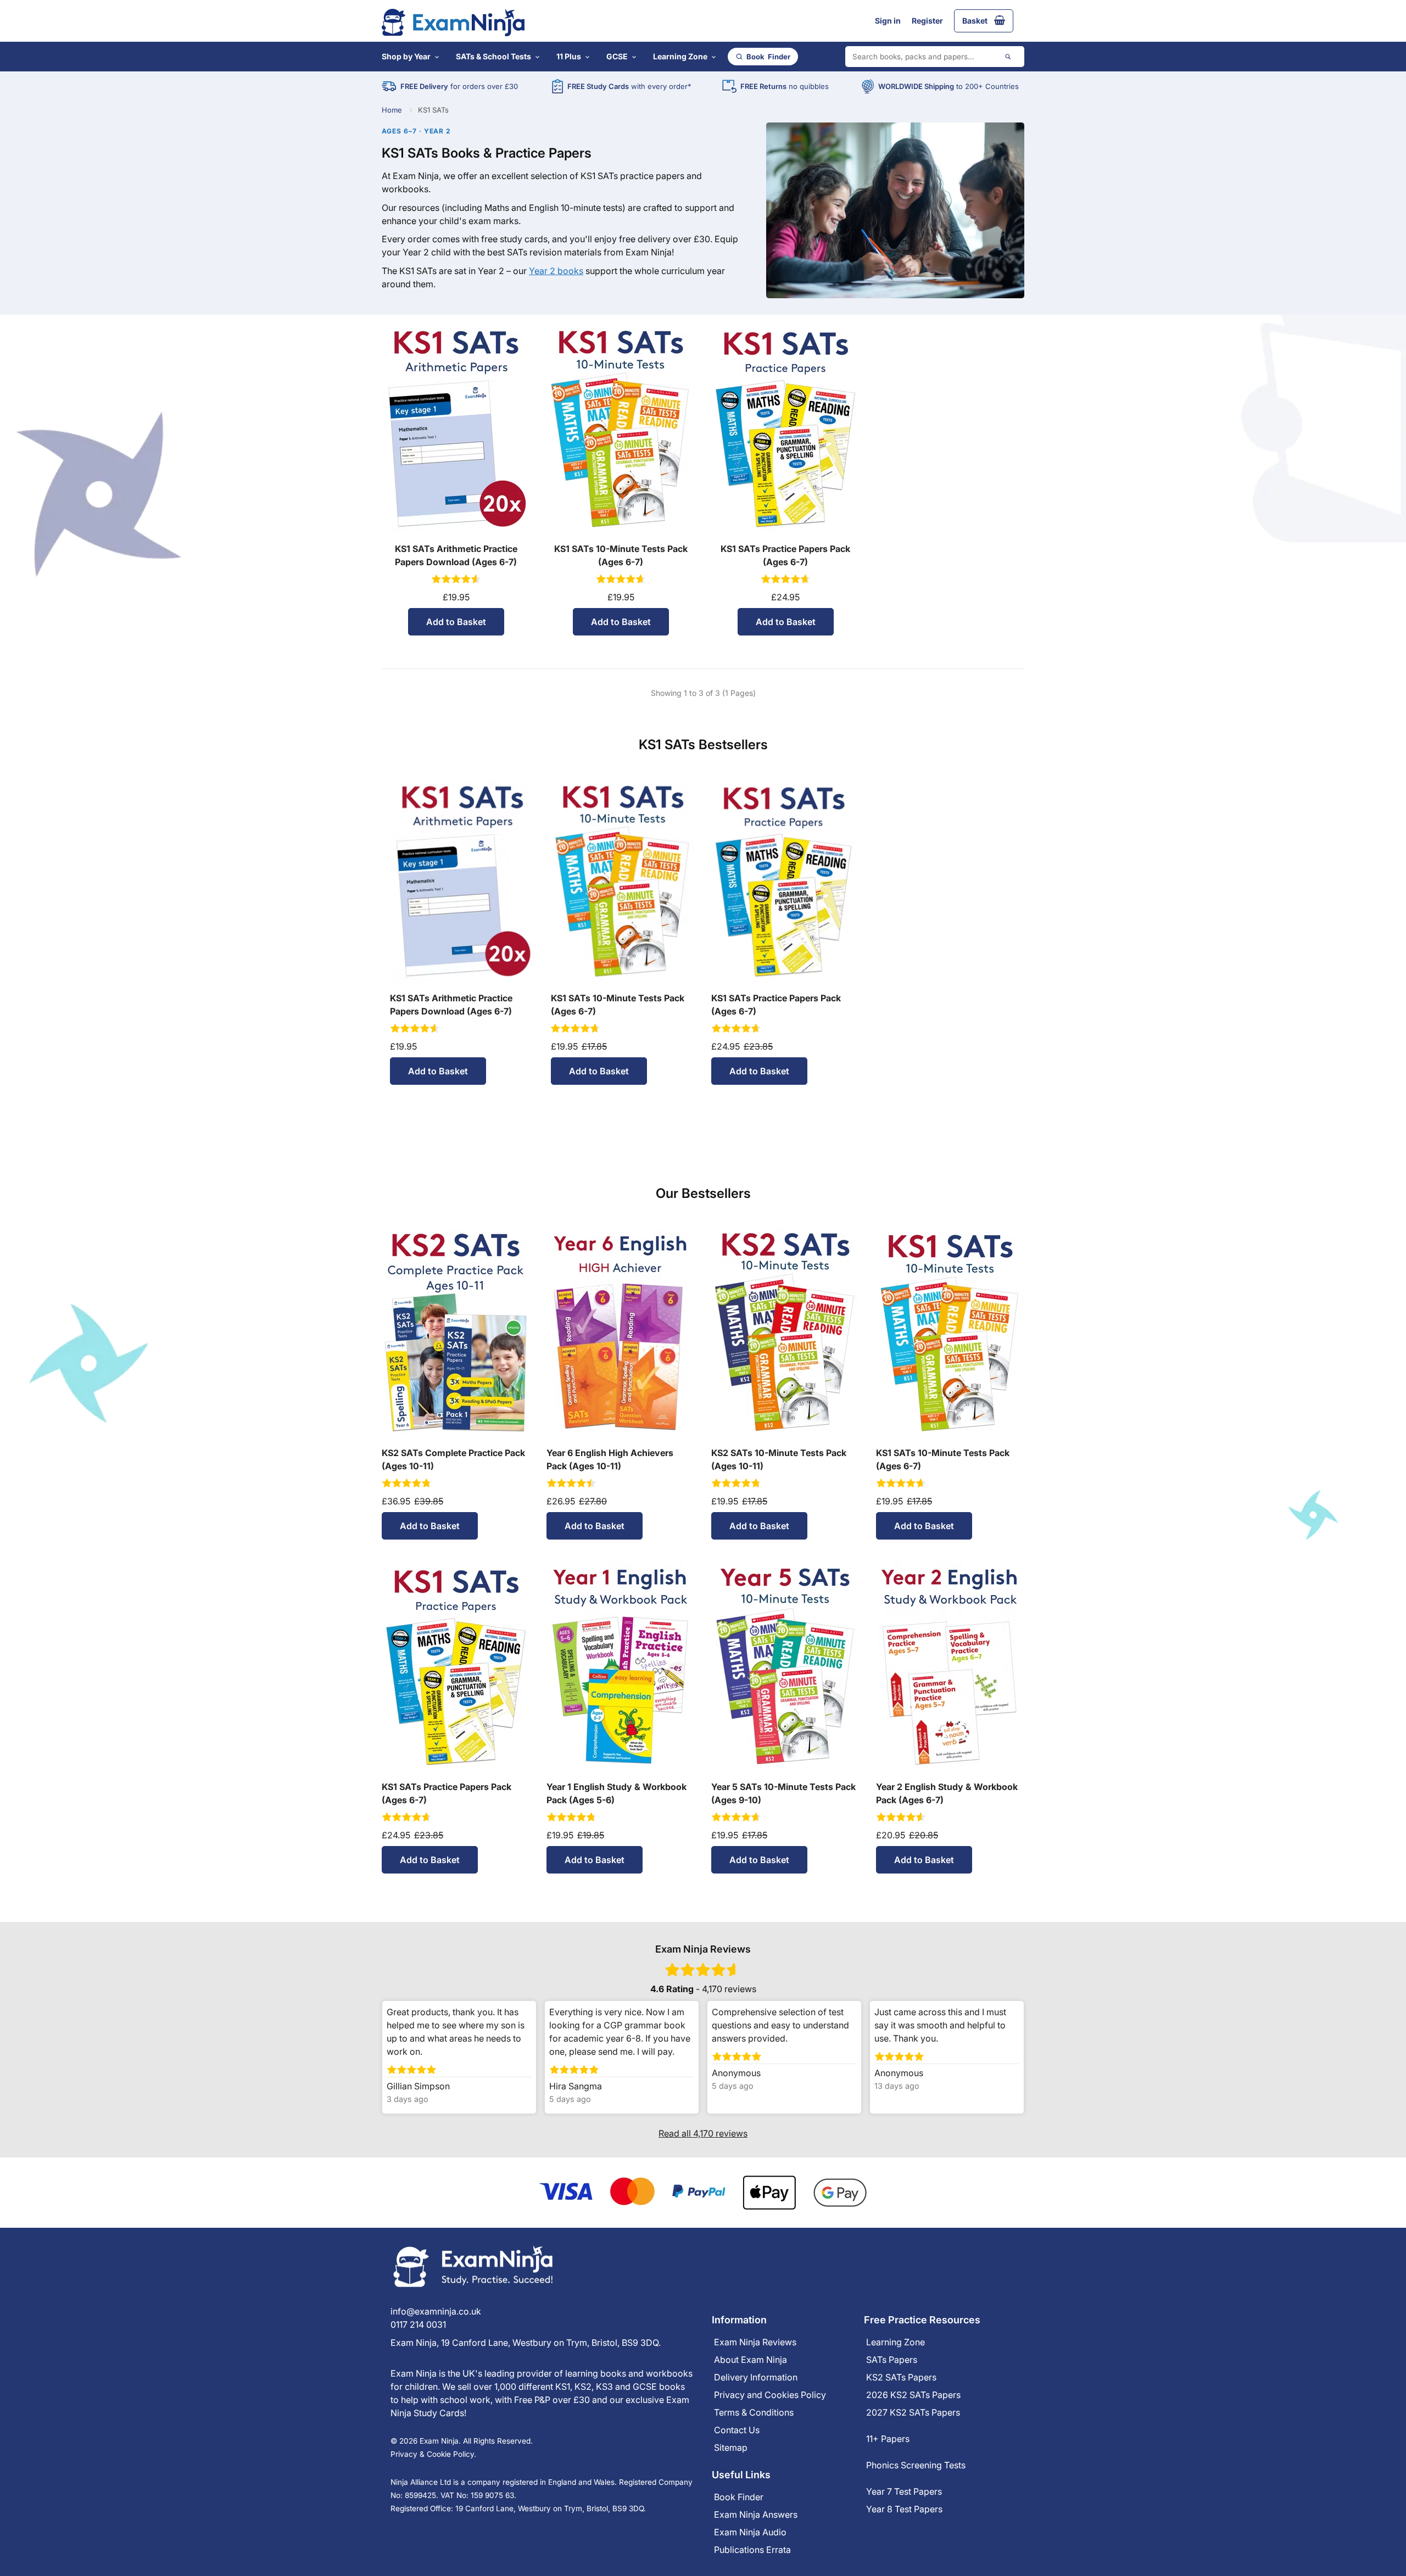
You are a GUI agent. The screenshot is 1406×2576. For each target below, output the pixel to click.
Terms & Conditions (754, 2412)
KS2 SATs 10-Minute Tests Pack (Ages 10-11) (779, 1459)
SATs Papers (892, 2360)
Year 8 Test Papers (904, 2509)
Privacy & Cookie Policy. (433, 2454)
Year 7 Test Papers (904, 2491)
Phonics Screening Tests (916, 2465)
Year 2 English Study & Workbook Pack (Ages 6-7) (947, 1793)
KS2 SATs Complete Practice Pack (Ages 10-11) (453, 1459)
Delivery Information (756, 2377)
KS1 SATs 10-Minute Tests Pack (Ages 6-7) (621, 555)
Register (927, 21)
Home (392, 110)
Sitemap (731, 2447)
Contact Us (737, 2430)
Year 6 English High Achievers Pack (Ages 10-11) (610, 1459)
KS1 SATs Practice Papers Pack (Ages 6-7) (785, 555)
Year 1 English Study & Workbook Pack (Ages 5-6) (616, 1793)
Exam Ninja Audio (750, 2532)
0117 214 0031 (418, 2324)
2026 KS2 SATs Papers (913, 2395)
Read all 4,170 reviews (703, 2133)
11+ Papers (888, 2439)
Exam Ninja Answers (756, 2514)
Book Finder (739, 2497)
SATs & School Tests (493, 56)
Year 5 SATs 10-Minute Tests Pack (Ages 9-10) (783, 1793)
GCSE (617, 56)
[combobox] (935, 57)
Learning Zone (680, 56)
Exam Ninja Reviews (755, 2342)
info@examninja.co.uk (436, 2311)
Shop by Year (406, 56)
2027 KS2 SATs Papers (913, 2412)
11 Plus (569, 56)
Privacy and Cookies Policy (770, 2395)
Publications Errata (752, 2550)
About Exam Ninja (751, 2360)
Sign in (888, 21)
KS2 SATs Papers (901, 2377)
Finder (768, 57)
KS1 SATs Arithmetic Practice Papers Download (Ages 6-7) (456, 555)
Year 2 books (556, 271)
